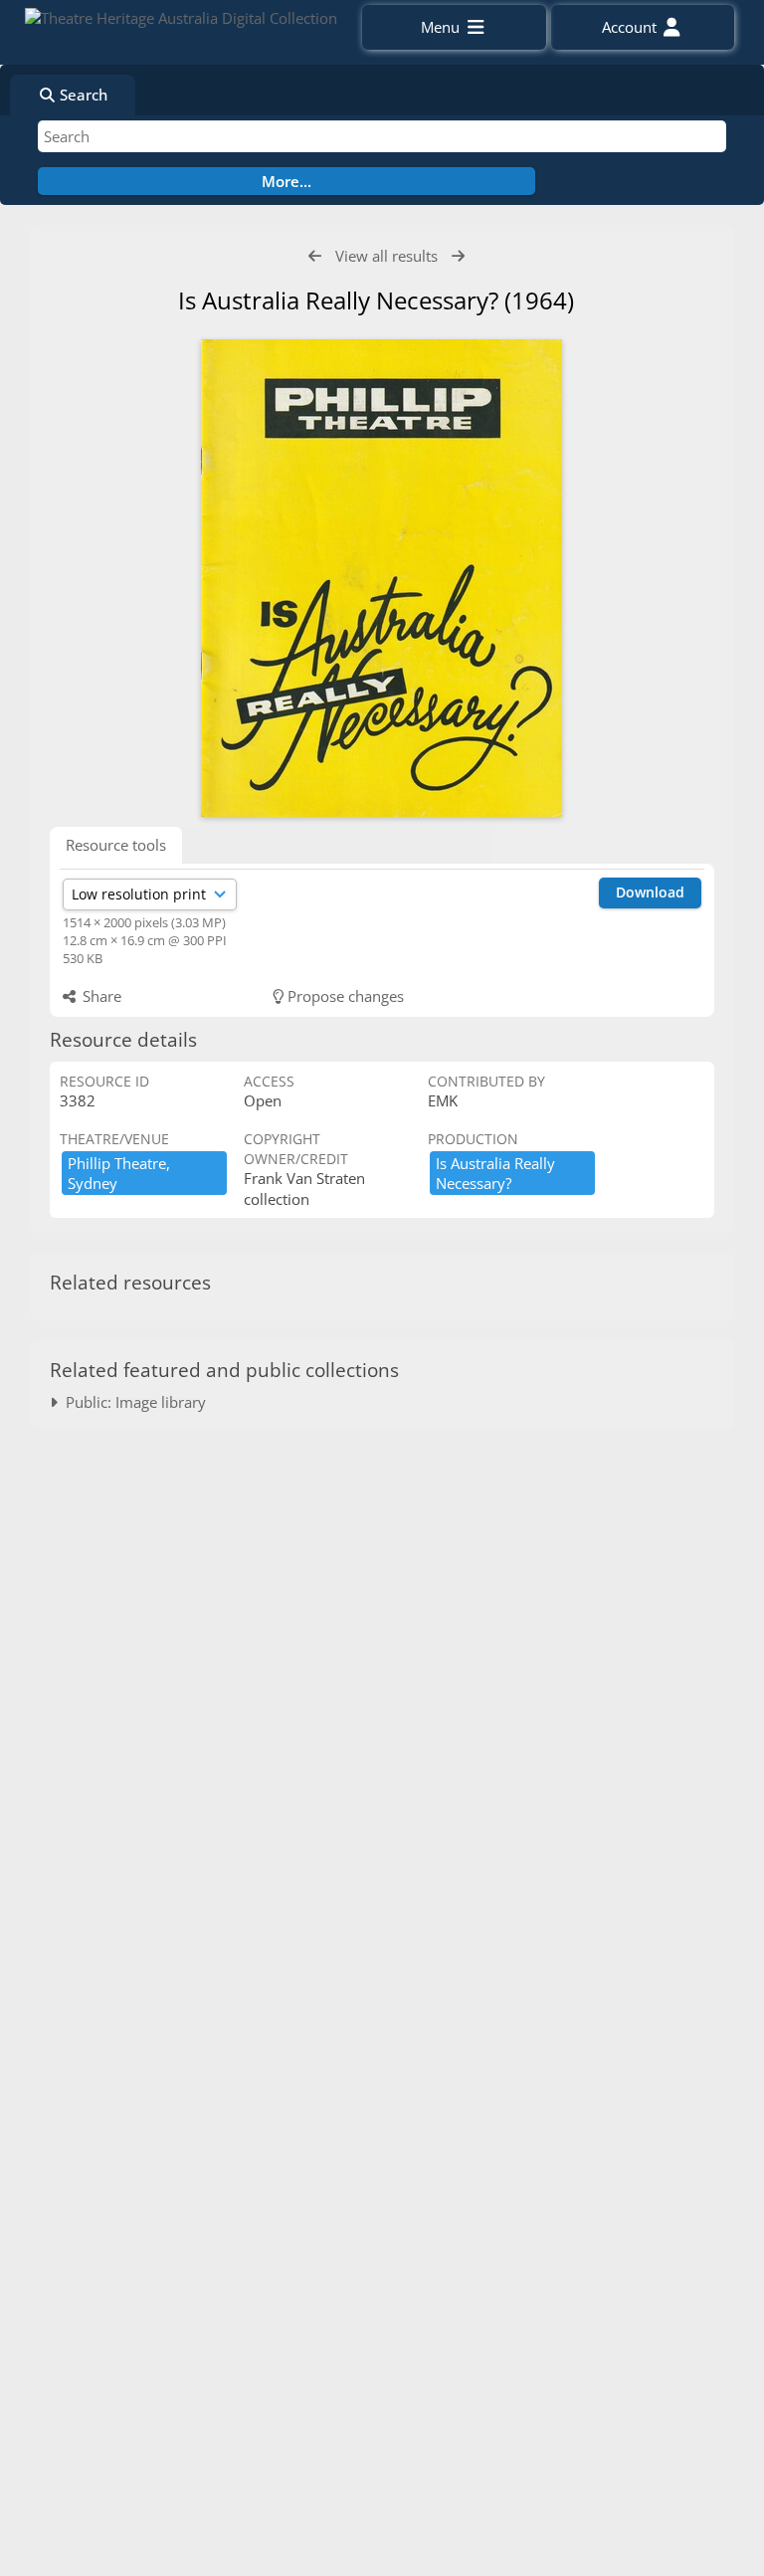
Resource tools (116, 845)
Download (650, 892)
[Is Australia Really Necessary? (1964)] (382, 578)
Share (100, 996)
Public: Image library (132, 1402)
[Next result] (458, 256)
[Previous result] (315, 256)
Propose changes (344, 996)
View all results (386, 256)
